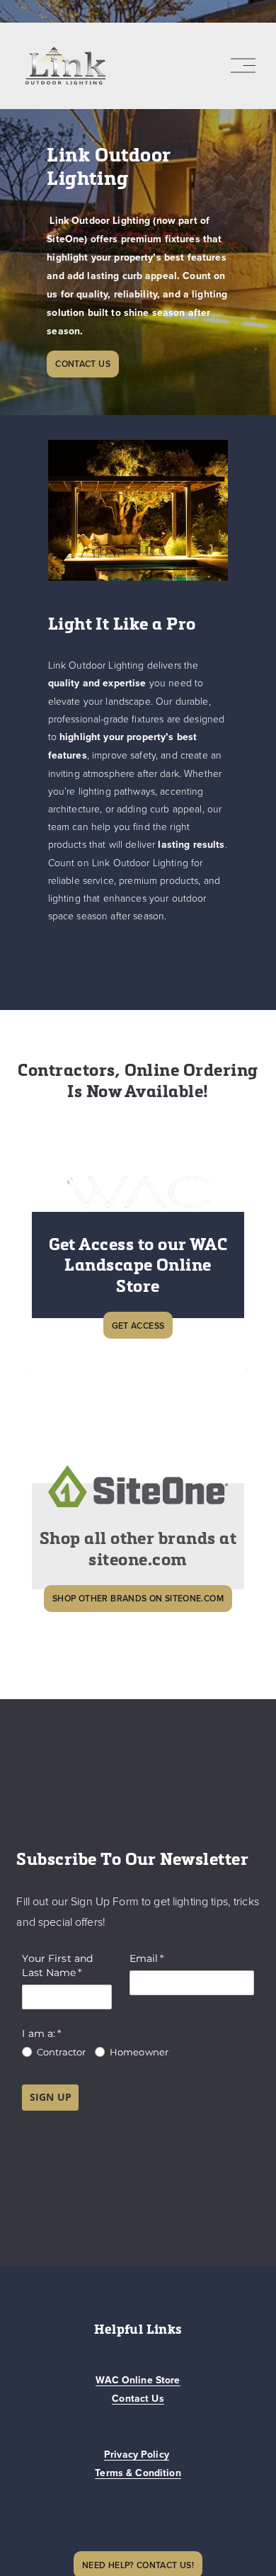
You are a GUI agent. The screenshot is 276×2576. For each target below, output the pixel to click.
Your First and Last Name (67, 1965)
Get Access (138, 1326)
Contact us (83, 364)
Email (169, 1958)
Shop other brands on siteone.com (138, 1598)
